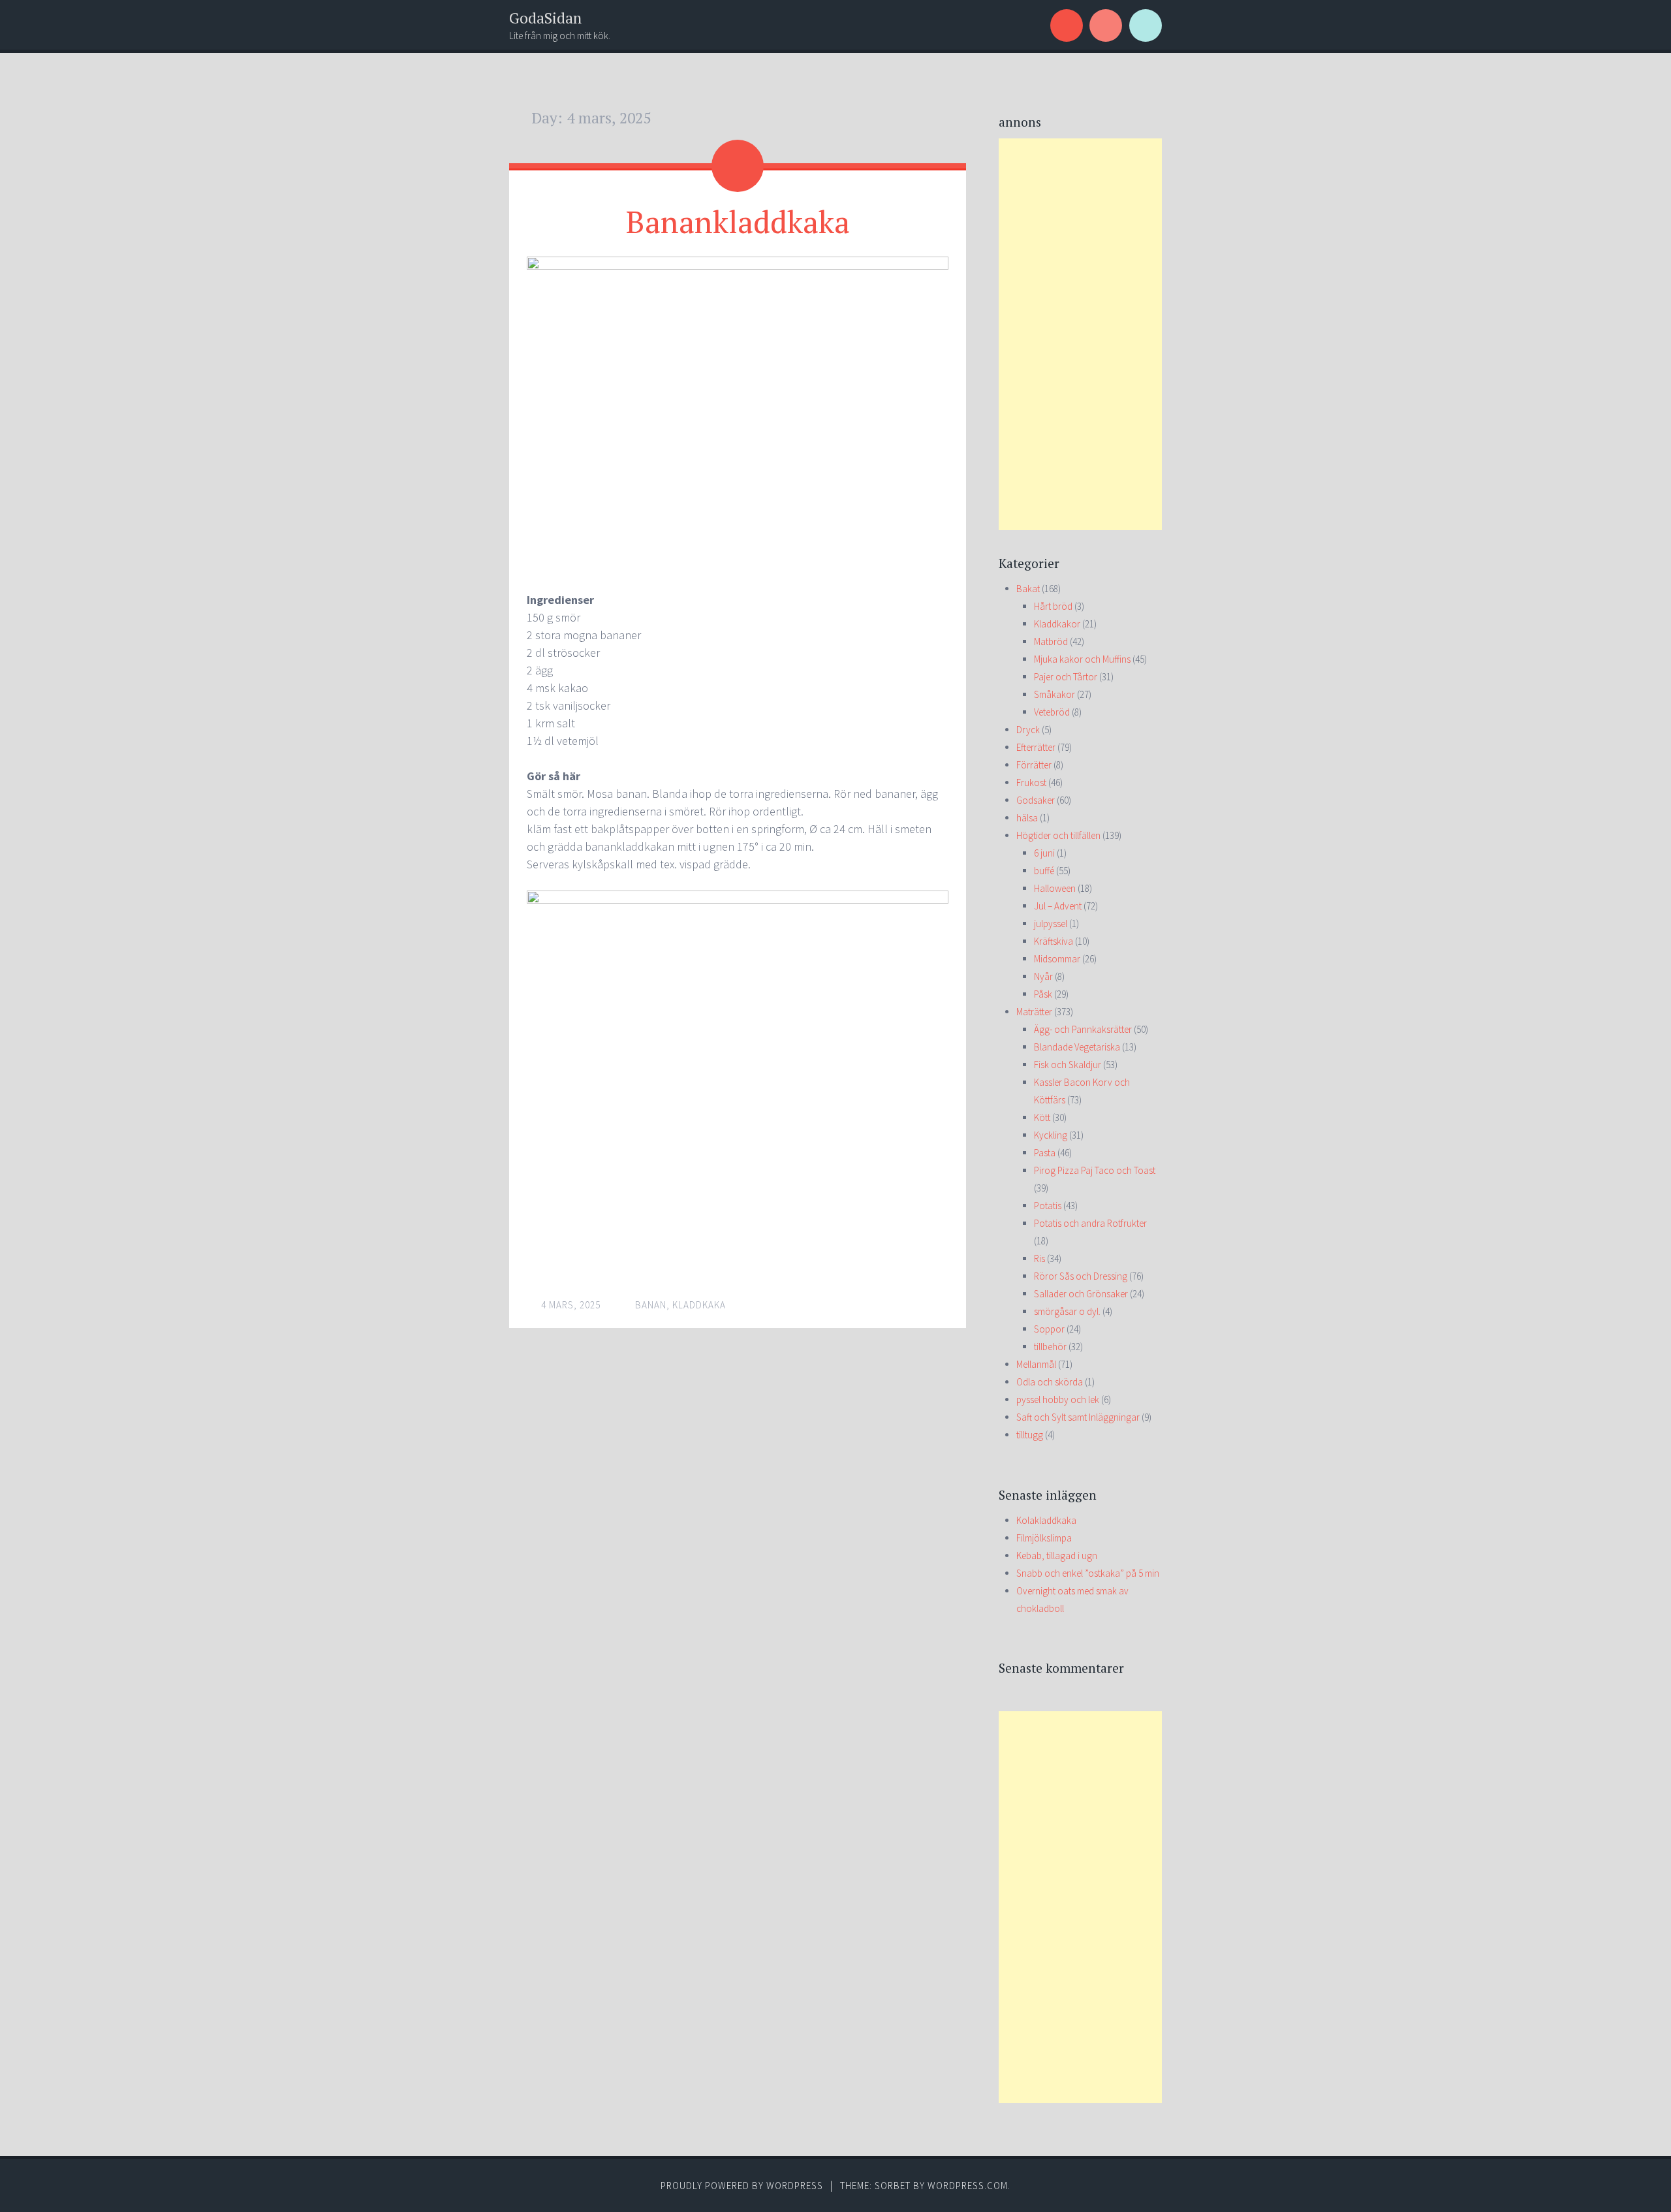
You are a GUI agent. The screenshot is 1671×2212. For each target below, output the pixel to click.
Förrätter (1034, 765)
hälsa (1027, 818)
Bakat (1028, 589)
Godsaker (1036, 800)
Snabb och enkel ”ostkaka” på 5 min (1088, 1573)
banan (651, 1305)
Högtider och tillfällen (1058, 835)
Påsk (1043, 994)
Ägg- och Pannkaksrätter (1083, 1029)
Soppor (1049, 1329)
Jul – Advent (1058, 906)
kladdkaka (699, 1305)
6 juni (1044, 853)
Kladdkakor (1057, 624)
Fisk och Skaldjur (1068, 1065)
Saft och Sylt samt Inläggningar (1078, 1417)
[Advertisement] (1080, 334)
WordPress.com (968, 2186)
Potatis (1048, 1206)
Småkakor (1054, 694)
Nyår (1043, 976)
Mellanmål (1036, 1364)
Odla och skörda (1050, 1382)
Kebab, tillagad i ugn (1057, 1556)
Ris (1039, 1258)
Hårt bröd (1053, 606)
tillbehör (1050, 1347)
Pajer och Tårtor (1066, 677)
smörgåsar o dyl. (1067, 1311)
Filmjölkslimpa (1044, 1538)
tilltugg (1030, 1435)
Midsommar (1057, 959)
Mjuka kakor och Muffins (1082, 659)
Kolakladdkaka (1046, 1520)
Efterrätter (1036, 747)
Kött (1042, 1117)
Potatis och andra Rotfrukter (1090, 1223)
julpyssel (1051, 924)
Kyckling (1051, 1135)
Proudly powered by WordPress (742, 2186)
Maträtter (1034, 1012)
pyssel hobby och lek (1058, 1399)
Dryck (1028, 730)
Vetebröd (1052, 712)
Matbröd (1051, 641)
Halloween (1055, 888)
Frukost (1031, 782)
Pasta (1045, 1153)
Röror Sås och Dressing (1081, 1276)
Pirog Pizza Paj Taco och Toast (1095, 1170)
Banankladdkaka (738, 221)
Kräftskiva (1054, 941)
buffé (1044, 871)
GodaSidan (545, 18)
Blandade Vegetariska (1077, 1047)
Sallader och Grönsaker (1081, 1294)
